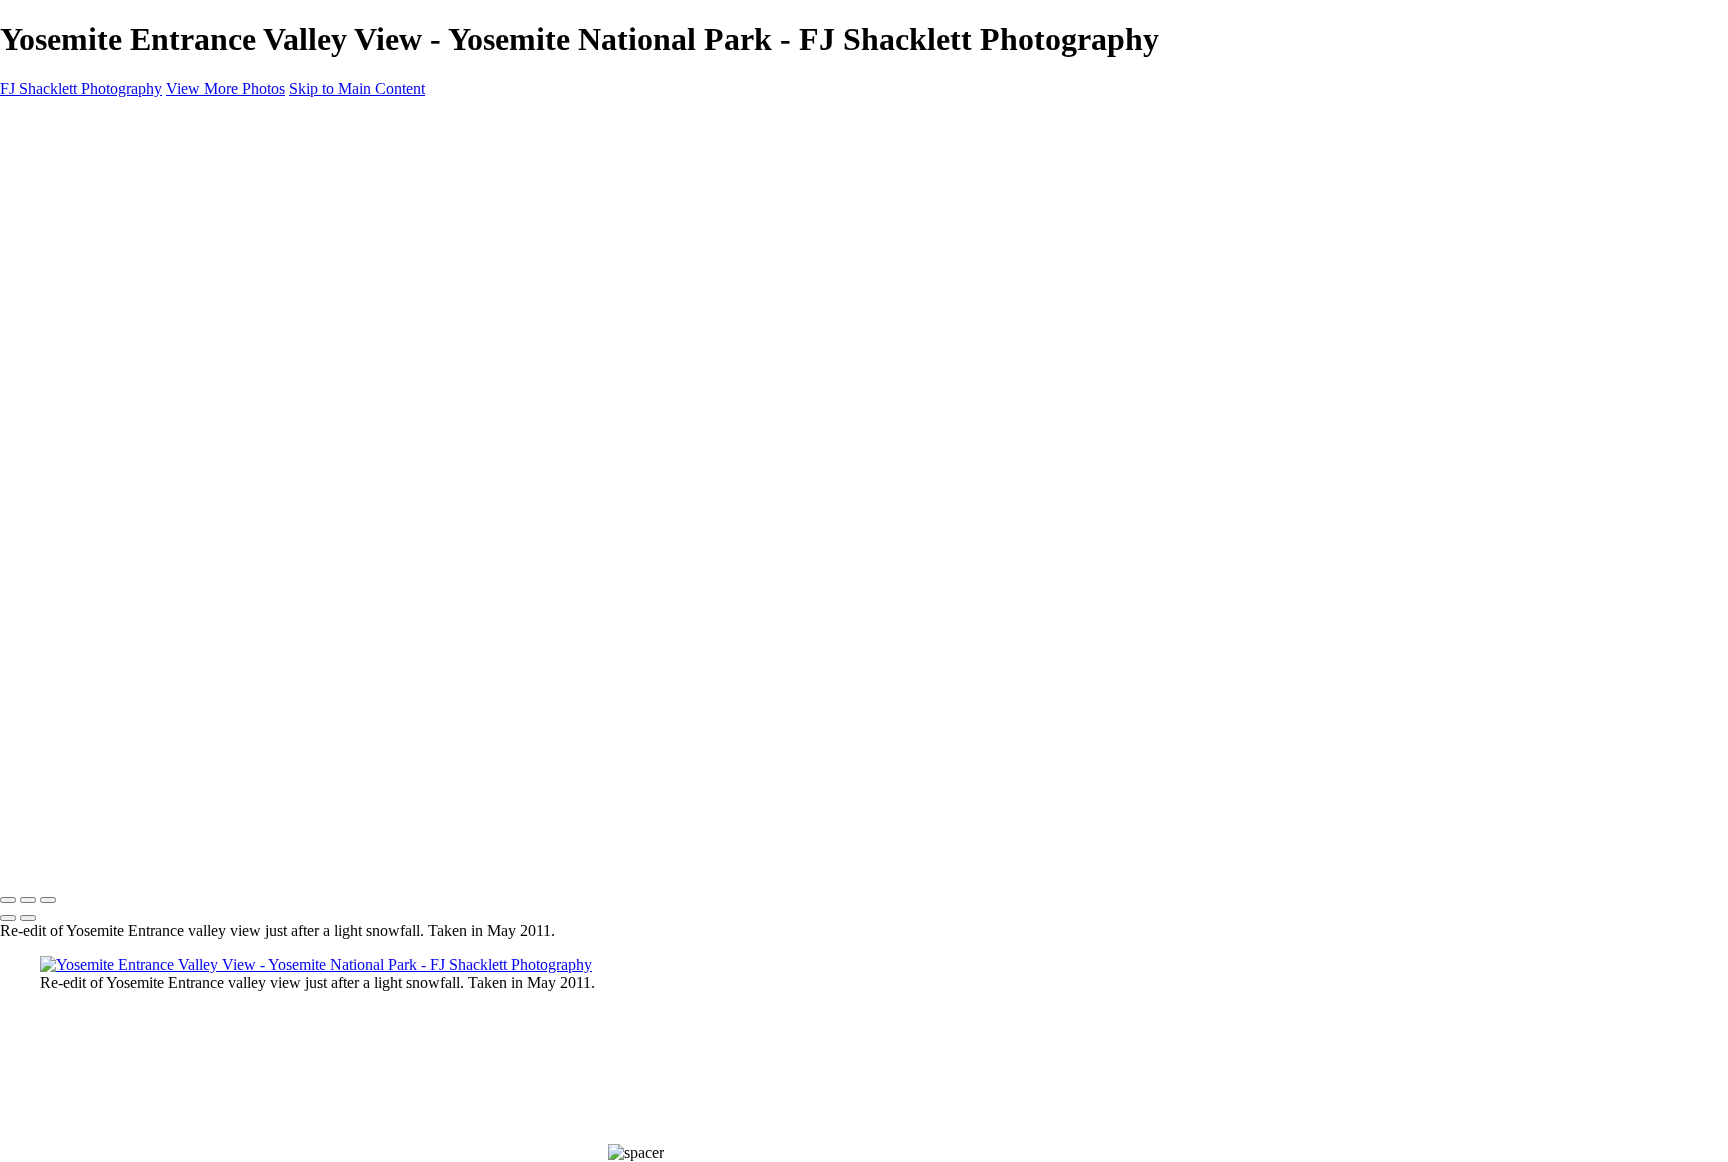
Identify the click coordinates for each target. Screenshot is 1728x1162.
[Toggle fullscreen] (28, 900)
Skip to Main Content (357, 88)
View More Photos (225, 88)
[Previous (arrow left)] (8, 918)
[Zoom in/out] (48, 900)
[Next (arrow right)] (28, 918)
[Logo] (89, 858)
